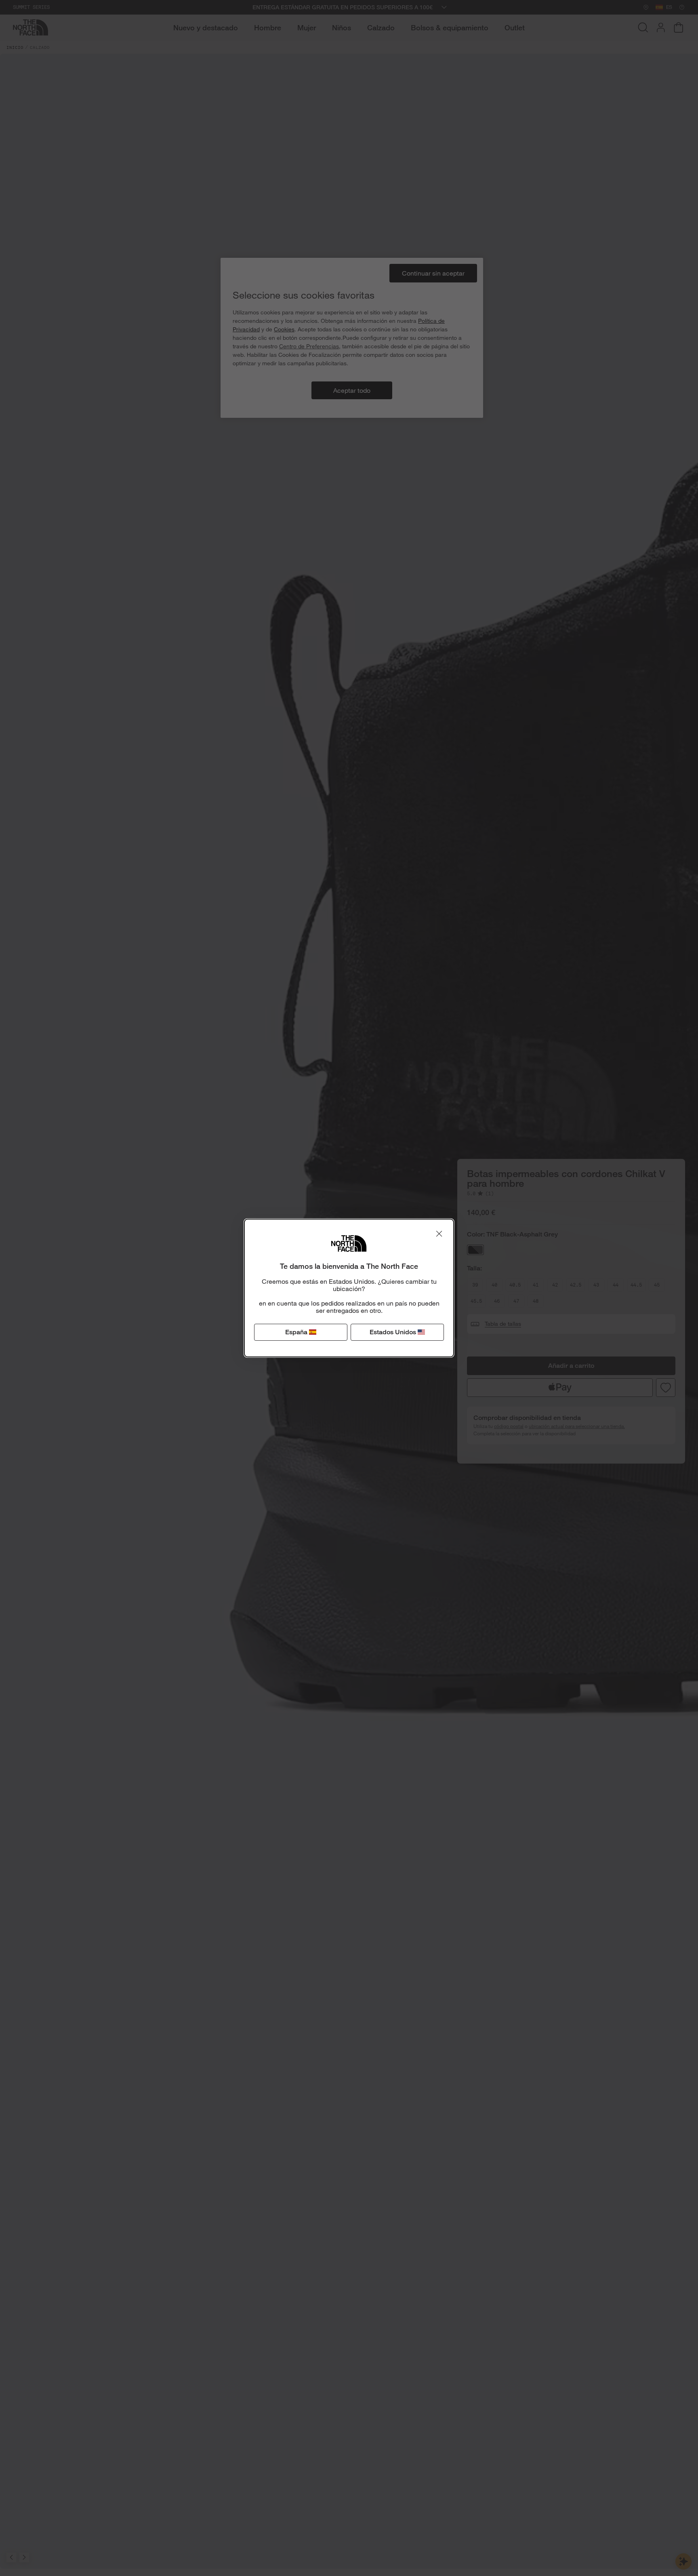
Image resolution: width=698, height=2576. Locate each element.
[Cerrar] (439, 1234)
